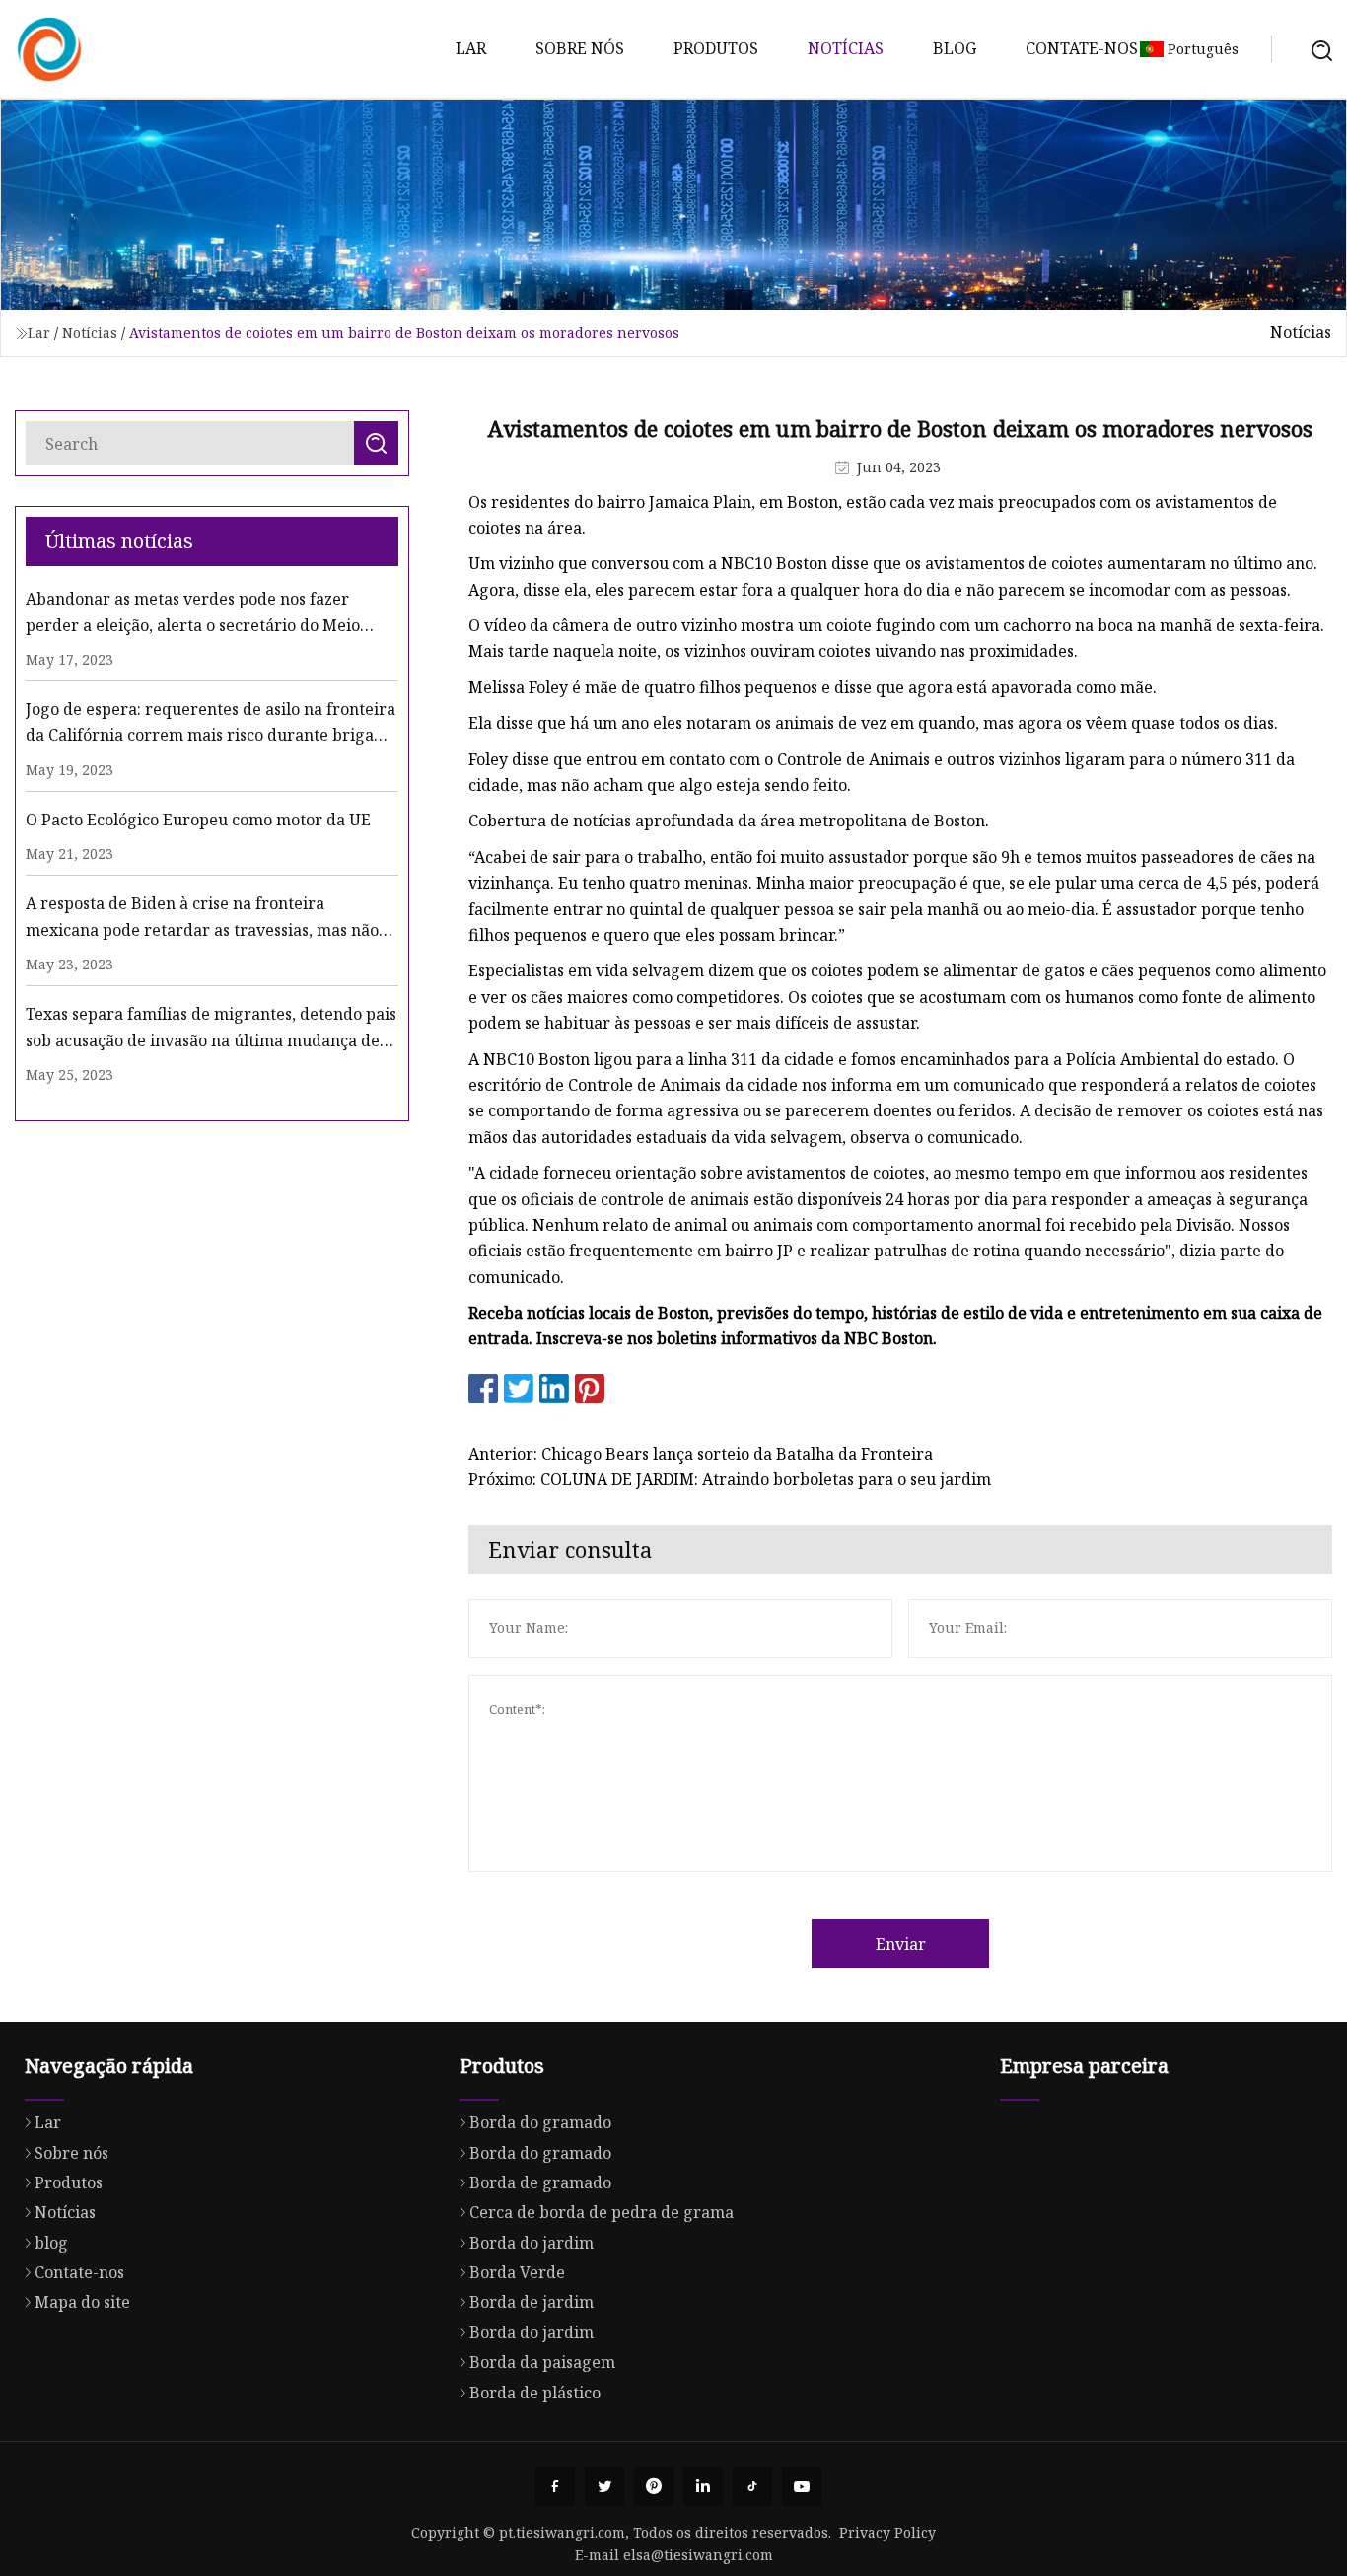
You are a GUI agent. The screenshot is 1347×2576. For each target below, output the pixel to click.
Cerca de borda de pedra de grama (602, 2212)
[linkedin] (703, 2486)
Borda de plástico (535, 2393)
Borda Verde (517, 2272)
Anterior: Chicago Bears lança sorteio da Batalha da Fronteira (701, 1454)
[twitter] (604, 2486)
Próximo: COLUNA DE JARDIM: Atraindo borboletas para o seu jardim (730, 1479)
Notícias (846, 48)
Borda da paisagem (542, 2362)
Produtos (716, 48)
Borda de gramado (540, 2182)
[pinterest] (654, 2486)
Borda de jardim (532, 2302)
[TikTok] (752, 2486)
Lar (471, 48)
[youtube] (802, 2486)
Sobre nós (580, 48)
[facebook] (555, 2486)
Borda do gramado (540, 2122)
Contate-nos (1082, 48)
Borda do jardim (532, 2243)
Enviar (901, 1944)
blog (955, 48)
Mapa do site (82, 2302)
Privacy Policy (887, 2532)
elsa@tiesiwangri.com (698, 2555)
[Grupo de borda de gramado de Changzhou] (49, 49)
